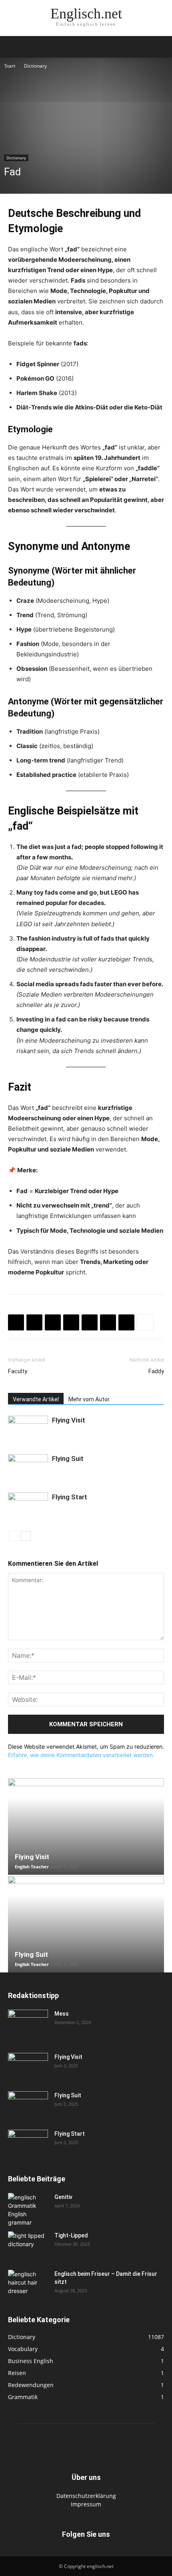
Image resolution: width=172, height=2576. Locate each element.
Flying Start (70, 1497)
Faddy (156, 1371)
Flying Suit (68, 1459)
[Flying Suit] (28, 1468)
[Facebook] (16, 1322)
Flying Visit (69, 1420)
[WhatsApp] (53, 1322)
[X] (34, 1322)
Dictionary (35, 66)
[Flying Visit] (28, 1429)
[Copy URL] (126, 1322)
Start (10, 66)
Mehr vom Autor (89, 1399)
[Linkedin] (71, 1322)
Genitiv (63, 2197)
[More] (145, 1322)
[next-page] (26, 1536)
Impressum (86, 2504)
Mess (62, 2014)
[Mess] (28, 2024)
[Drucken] (108, 1322)
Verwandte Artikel (36, 1399)
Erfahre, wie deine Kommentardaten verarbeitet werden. (81, 1755)
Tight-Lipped (71, 2235)
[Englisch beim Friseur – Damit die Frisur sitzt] (28, 2283)
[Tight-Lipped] (28, 2245)
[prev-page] (13, 1536)
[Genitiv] (28, 2210)
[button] (14, 47)
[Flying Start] (28, 1506)
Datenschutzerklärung (86, 2496)
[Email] (90, 1322)
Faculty (18, 1371)
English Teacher (32, 1867)
